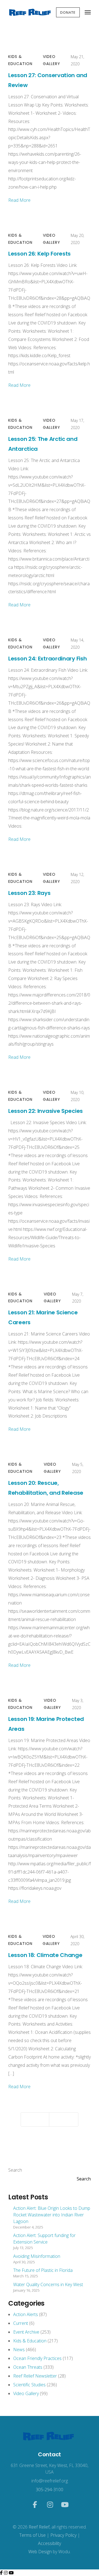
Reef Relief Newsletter (35, 2376)
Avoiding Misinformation (37, 2256)
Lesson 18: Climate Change (45, 1955)
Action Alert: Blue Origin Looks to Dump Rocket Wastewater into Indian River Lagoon (52, 2215)
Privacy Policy (63, 2535)
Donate (68, 12)
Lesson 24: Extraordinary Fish (47, 659)
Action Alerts (26, 2314)
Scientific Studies (29, 2385)
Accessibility (50, 2543)
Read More (19, 200)
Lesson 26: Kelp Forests (39, 254)
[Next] (64, 2119)
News (19, 2350)
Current (21, 2323)
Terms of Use (32, 2535)
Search (15, 2170)
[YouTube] (11, 2573)
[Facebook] (2, 2573)
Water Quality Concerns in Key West (48, 2284)
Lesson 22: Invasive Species (46, 1111)
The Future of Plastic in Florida (43, 2270)
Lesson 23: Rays (29, 893)
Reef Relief (39, 2527)
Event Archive (26, 2332)
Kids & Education (20, 60)
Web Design (40, 2552)
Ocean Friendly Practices (37, 2358)
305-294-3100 (50, 2490)
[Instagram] (6, 2573)
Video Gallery (52, 60)
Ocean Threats (28, 2367)
